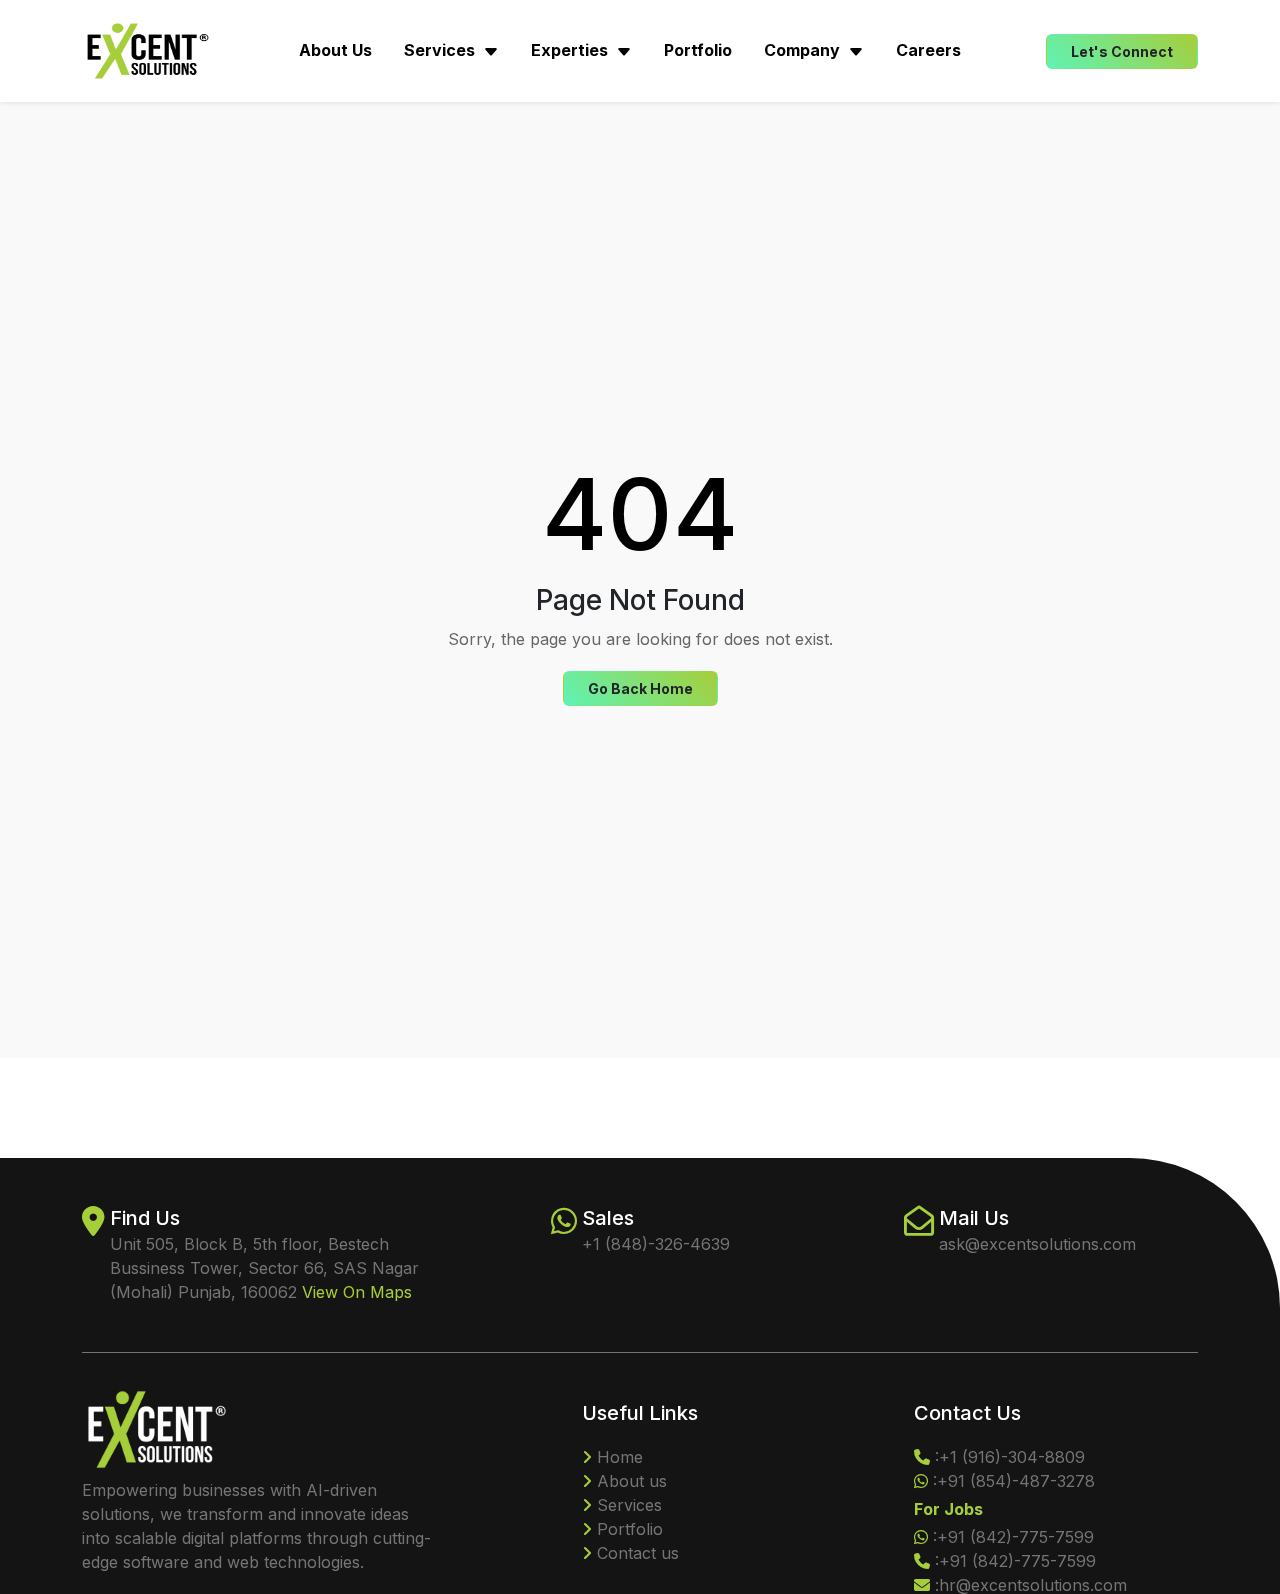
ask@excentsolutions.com (1037, 1244)
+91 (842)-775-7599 (1015, 1537)
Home (617, 1457)
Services (627, 1505)
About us (629, 1481)
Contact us (635, 1553)
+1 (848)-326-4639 (656, 1244)
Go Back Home (640, 688)
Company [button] (804, 50)
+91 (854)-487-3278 (1016, 1481)
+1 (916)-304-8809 (1012, 1457)
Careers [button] (928, 50)
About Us (335, 50)
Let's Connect (1122, 51)
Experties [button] (571, 50)
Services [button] (441, 50)
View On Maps (357, 1292)
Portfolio (698, 50)
